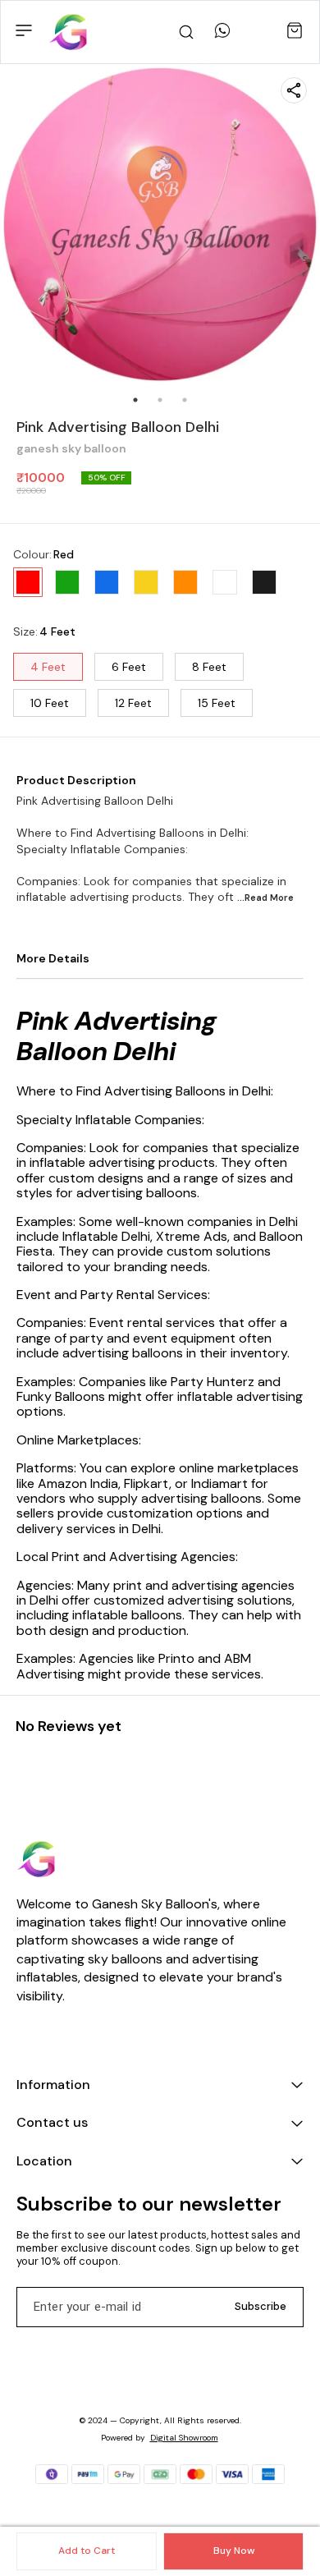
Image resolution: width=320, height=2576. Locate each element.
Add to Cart (87, 2551)
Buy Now (234, 2551)
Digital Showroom (184, 2438)
